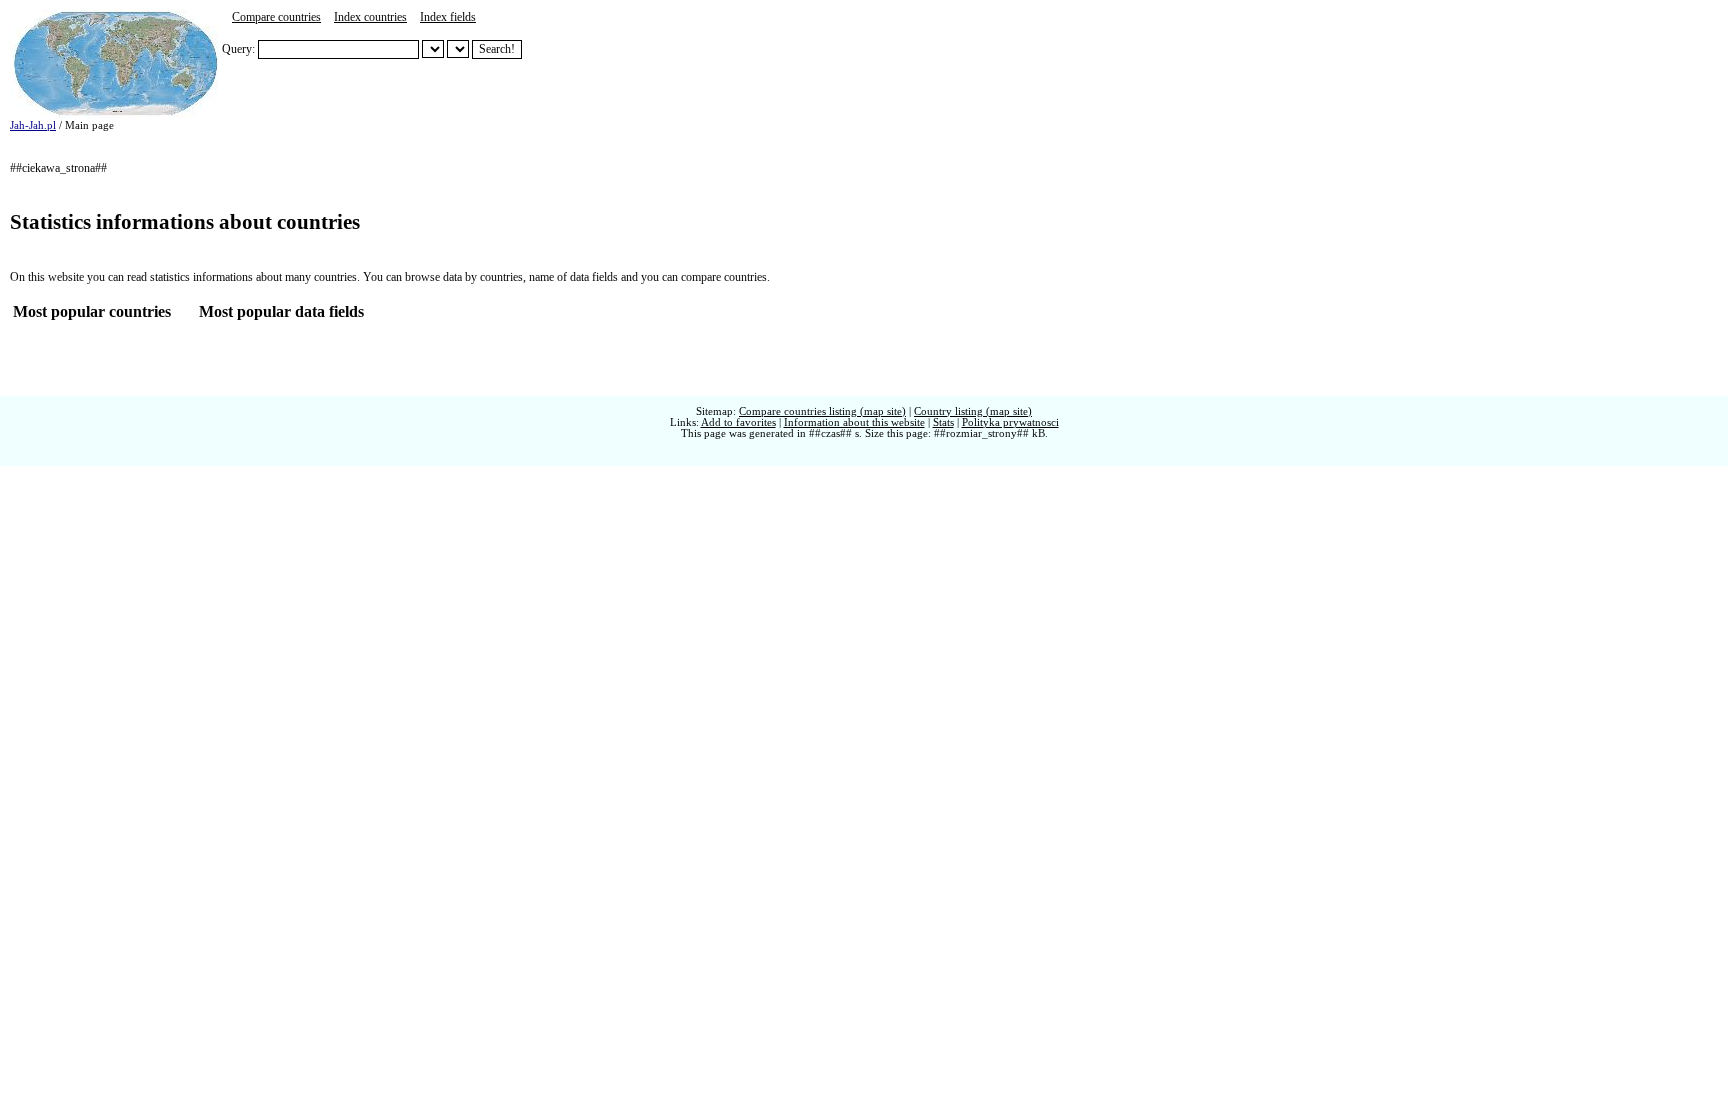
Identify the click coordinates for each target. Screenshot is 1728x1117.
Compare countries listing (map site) (822, 411)
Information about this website (854, 422)
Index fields (448, 17)
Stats (943, 422)
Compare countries (276, 17)
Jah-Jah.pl (33, 125)
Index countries (370, 17)
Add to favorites (738, 422)
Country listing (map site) (973, 411)
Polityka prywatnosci (1010, 422)
